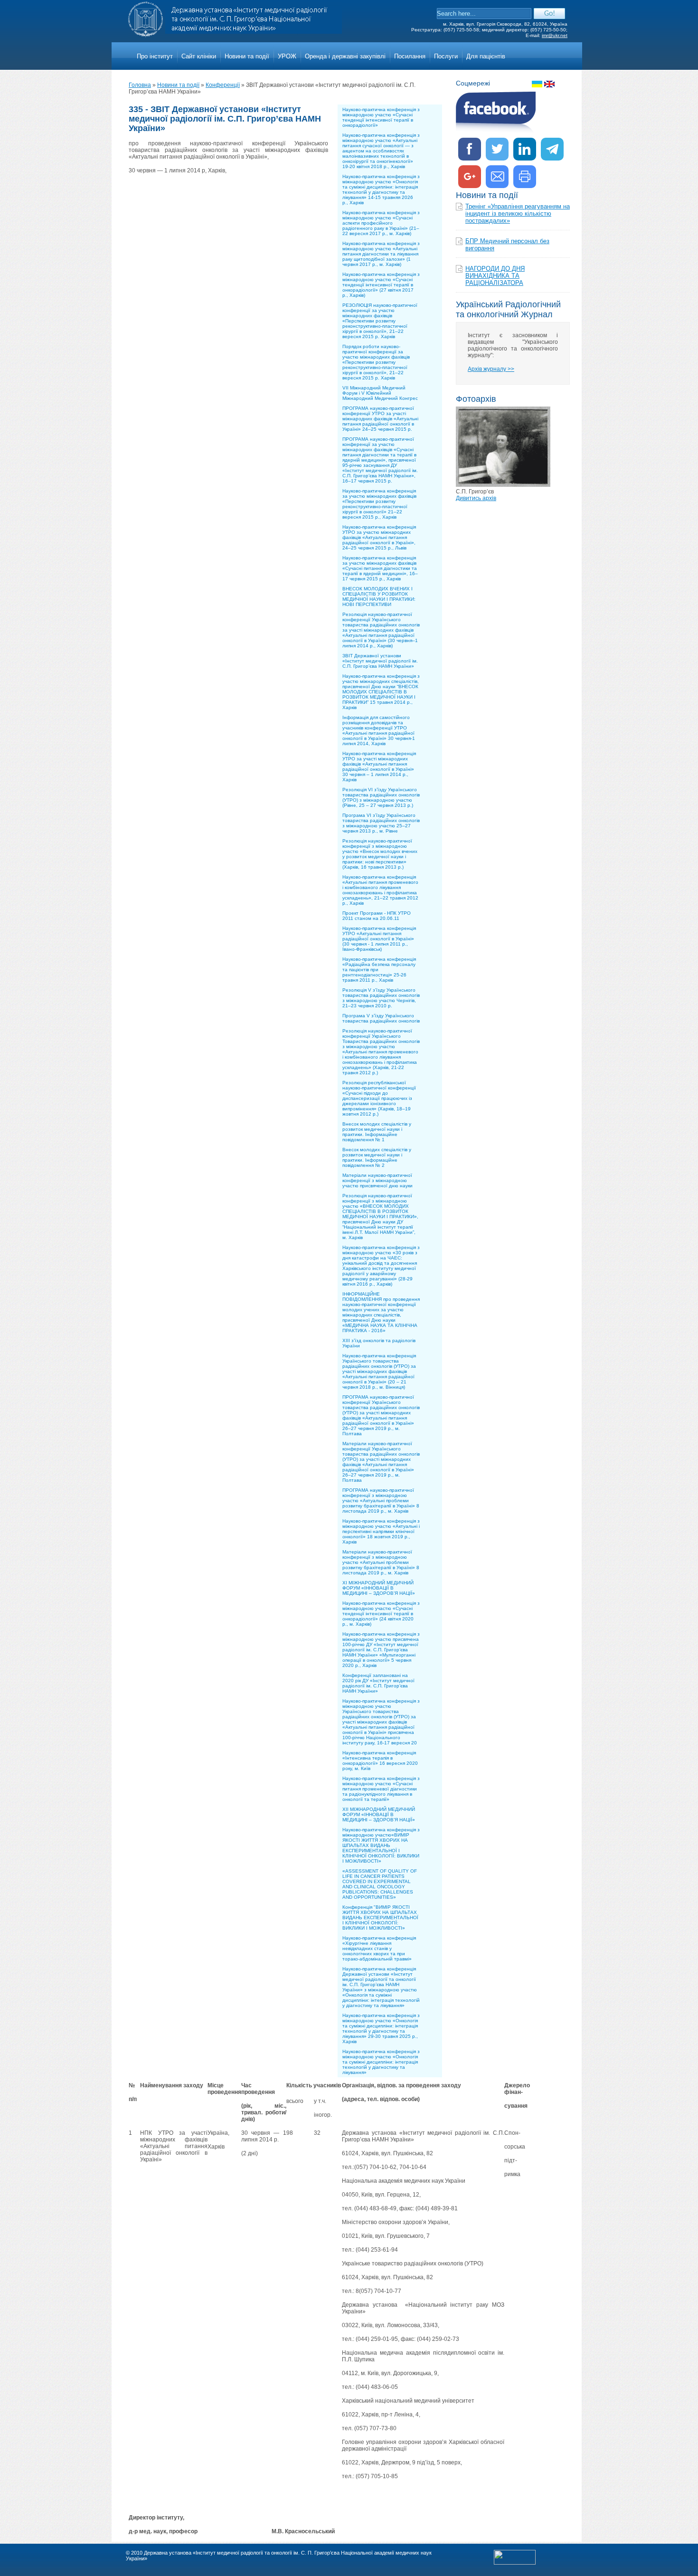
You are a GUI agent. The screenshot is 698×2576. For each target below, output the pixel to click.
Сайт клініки (199, 56)
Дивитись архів (476, 498)
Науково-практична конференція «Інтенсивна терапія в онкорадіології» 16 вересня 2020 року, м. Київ (380, 1761)
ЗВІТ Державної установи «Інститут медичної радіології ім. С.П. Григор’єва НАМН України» (380, 661)
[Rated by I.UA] (515, 2563)
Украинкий (537, 84)
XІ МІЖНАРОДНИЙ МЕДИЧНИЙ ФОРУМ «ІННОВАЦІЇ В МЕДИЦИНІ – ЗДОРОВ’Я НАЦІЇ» (379, 1588)
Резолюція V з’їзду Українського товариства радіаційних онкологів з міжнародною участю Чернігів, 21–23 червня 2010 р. (381, 998)
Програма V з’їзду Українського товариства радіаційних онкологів (381, 1018)
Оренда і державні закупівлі (345, 56)
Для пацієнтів (486, 56)
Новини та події (247, 56)
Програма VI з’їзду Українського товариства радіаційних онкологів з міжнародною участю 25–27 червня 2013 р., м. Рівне (381, 823)
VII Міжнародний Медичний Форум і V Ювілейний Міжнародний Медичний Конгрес (380, 393)
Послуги (446, 56)
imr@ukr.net (555, 35)
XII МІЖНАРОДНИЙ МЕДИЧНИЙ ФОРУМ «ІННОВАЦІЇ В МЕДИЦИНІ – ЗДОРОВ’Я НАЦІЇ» (379, 1814)
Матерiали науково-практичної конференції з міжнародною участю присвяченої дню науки (377, 1180)
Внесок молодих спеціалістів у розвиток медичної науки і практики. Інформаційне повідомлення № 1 (377, 1132)
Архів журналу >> (491, 369)
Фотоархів (476, 399)
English (549, 84)
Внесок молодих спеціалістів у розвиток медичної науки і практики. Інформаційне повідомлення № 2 (377, 1157)
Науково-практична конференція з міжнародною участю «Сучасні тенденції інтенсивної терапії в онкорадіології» (381, 117)
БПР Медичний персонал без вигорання (507, 245)
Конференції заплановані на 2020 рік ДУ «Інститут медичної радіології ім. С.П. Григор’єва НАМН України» (378, 1683)
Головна (140, 85)
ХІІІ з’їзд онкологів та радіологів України (379, 1343)
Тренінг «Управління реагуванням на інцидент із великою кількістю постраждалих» (518, 213)
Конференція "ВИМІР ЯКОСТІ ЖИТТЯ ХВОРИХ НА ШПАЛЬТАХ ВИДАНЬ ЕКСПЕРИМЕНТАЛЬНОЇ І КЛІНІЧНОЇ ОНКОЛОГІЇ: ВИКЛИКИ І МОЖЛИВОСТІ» (380, 1918)
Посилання (410, 56)
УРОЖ (287, 56)
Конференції (223, 85)
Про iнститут (155, 56)
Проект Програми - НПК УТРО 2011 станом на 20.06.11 (377, 916)
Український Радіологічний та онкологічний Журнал (508, 309)
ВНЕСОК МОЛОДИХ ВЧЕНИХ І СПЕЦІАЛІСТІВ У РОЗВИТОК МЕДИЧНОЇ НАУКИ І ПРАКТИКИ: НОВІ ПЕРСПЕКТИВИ (379, 597)
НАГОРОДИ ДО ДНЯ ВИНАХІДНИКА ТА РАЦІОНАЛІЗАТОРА (495, 276)
